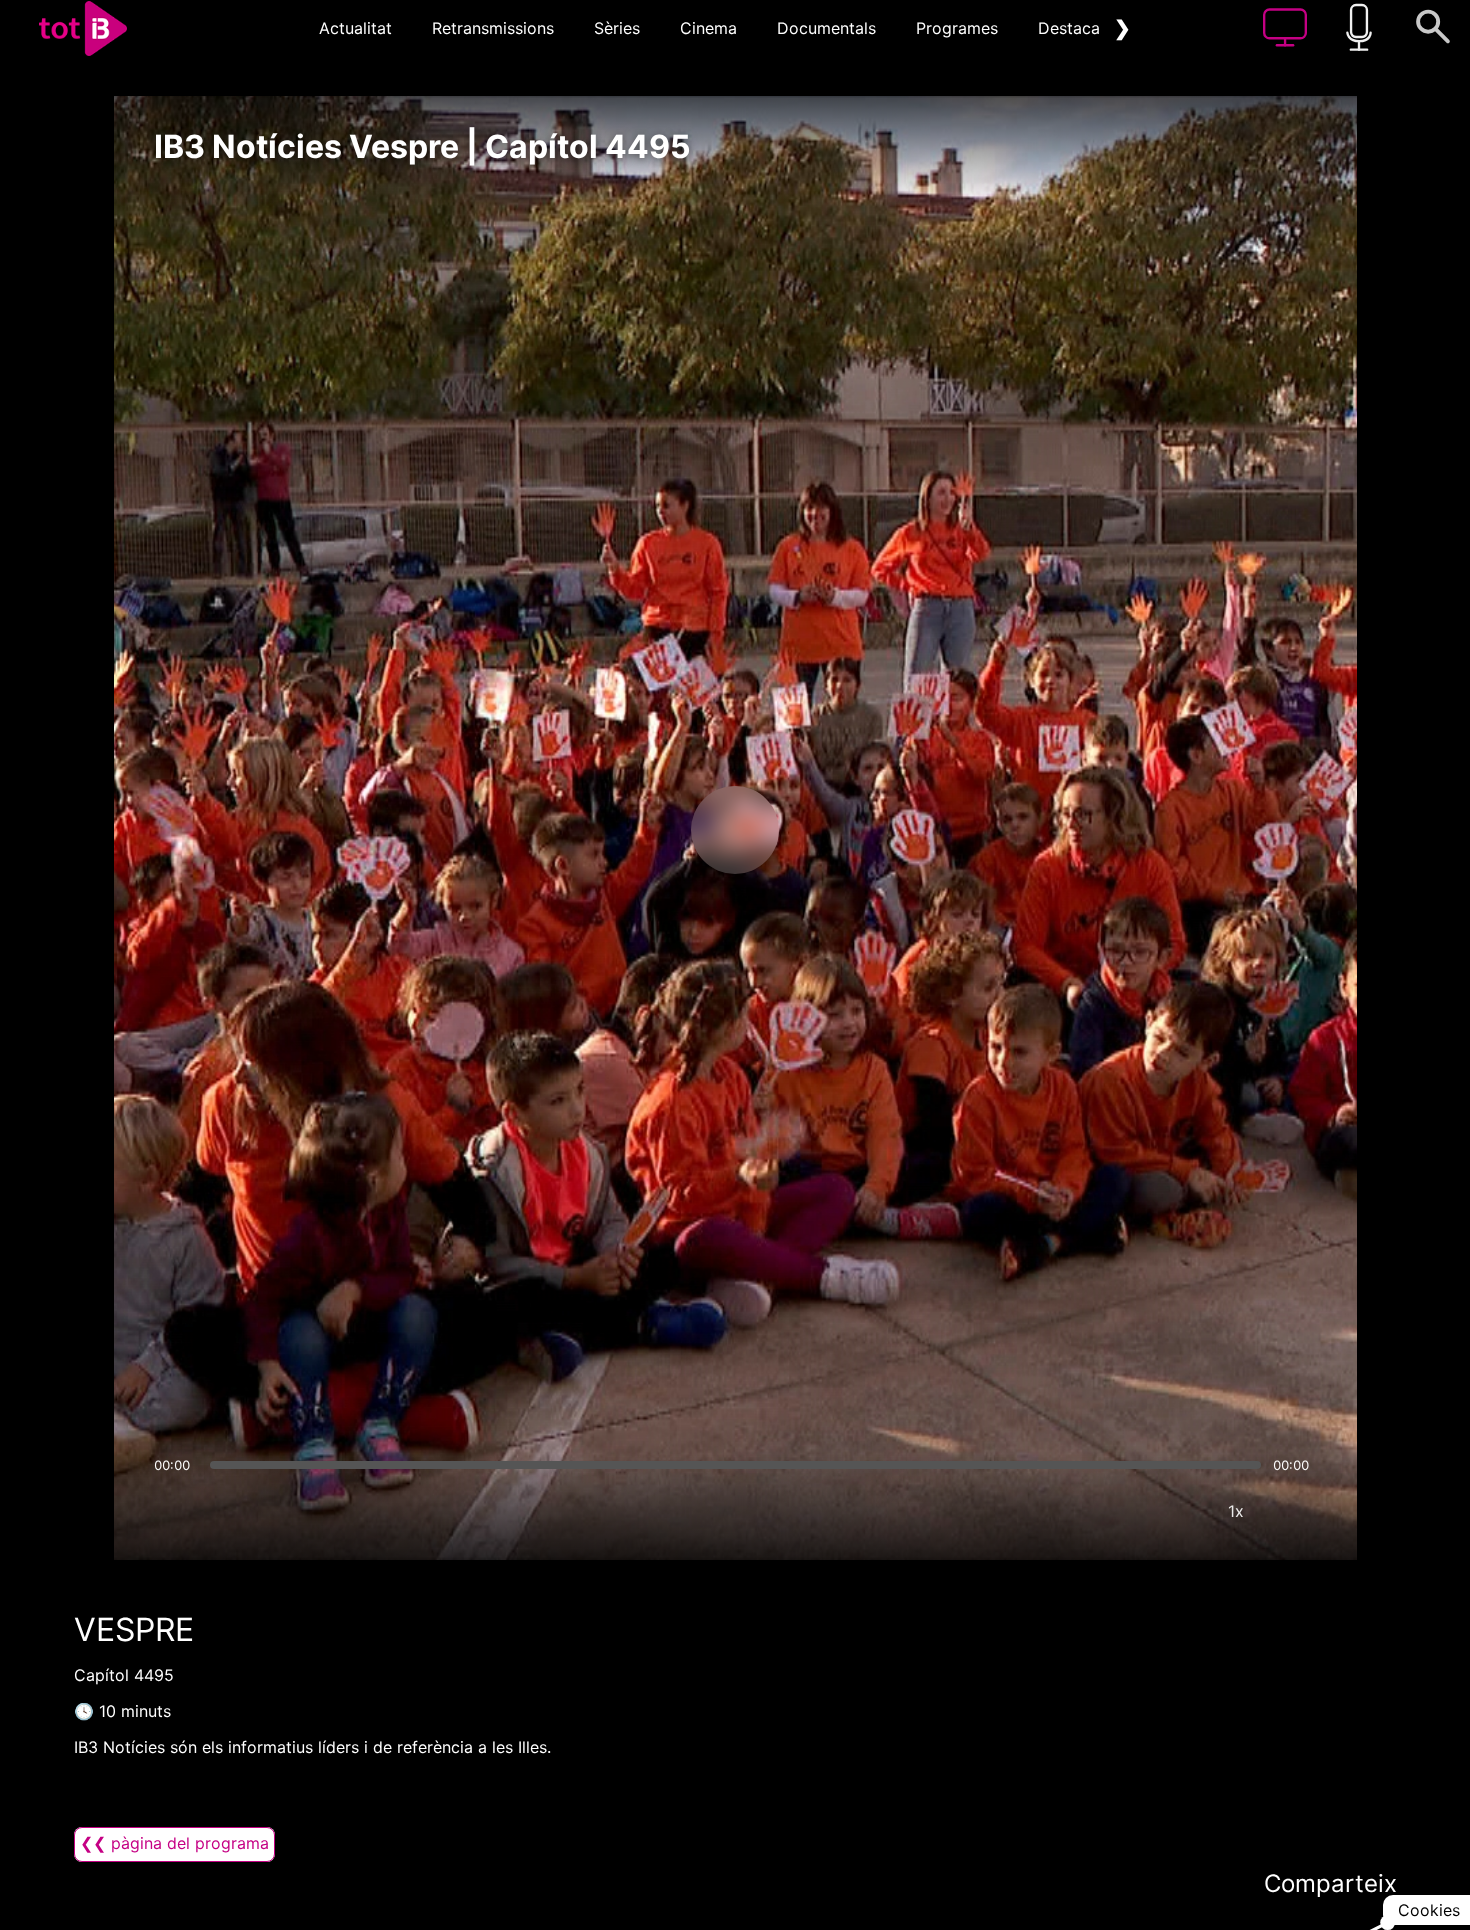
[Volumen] (175, 1511)
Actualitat (355, 28)
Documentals (826, 28)
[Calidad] (1176, 1511)
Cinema (708, 28)
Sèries (617, 28)
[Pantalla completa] (1296, 1511)
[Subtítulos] (1116, 1511)
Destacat (1072, 28)
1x (1236, 1511)
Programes (957, 28)
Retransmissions (493, 28)
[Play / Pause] (735, 830)
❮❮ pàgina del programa (174, 1843)
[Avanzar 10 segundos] (840, 830)
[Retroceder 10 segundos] (630, 830)
